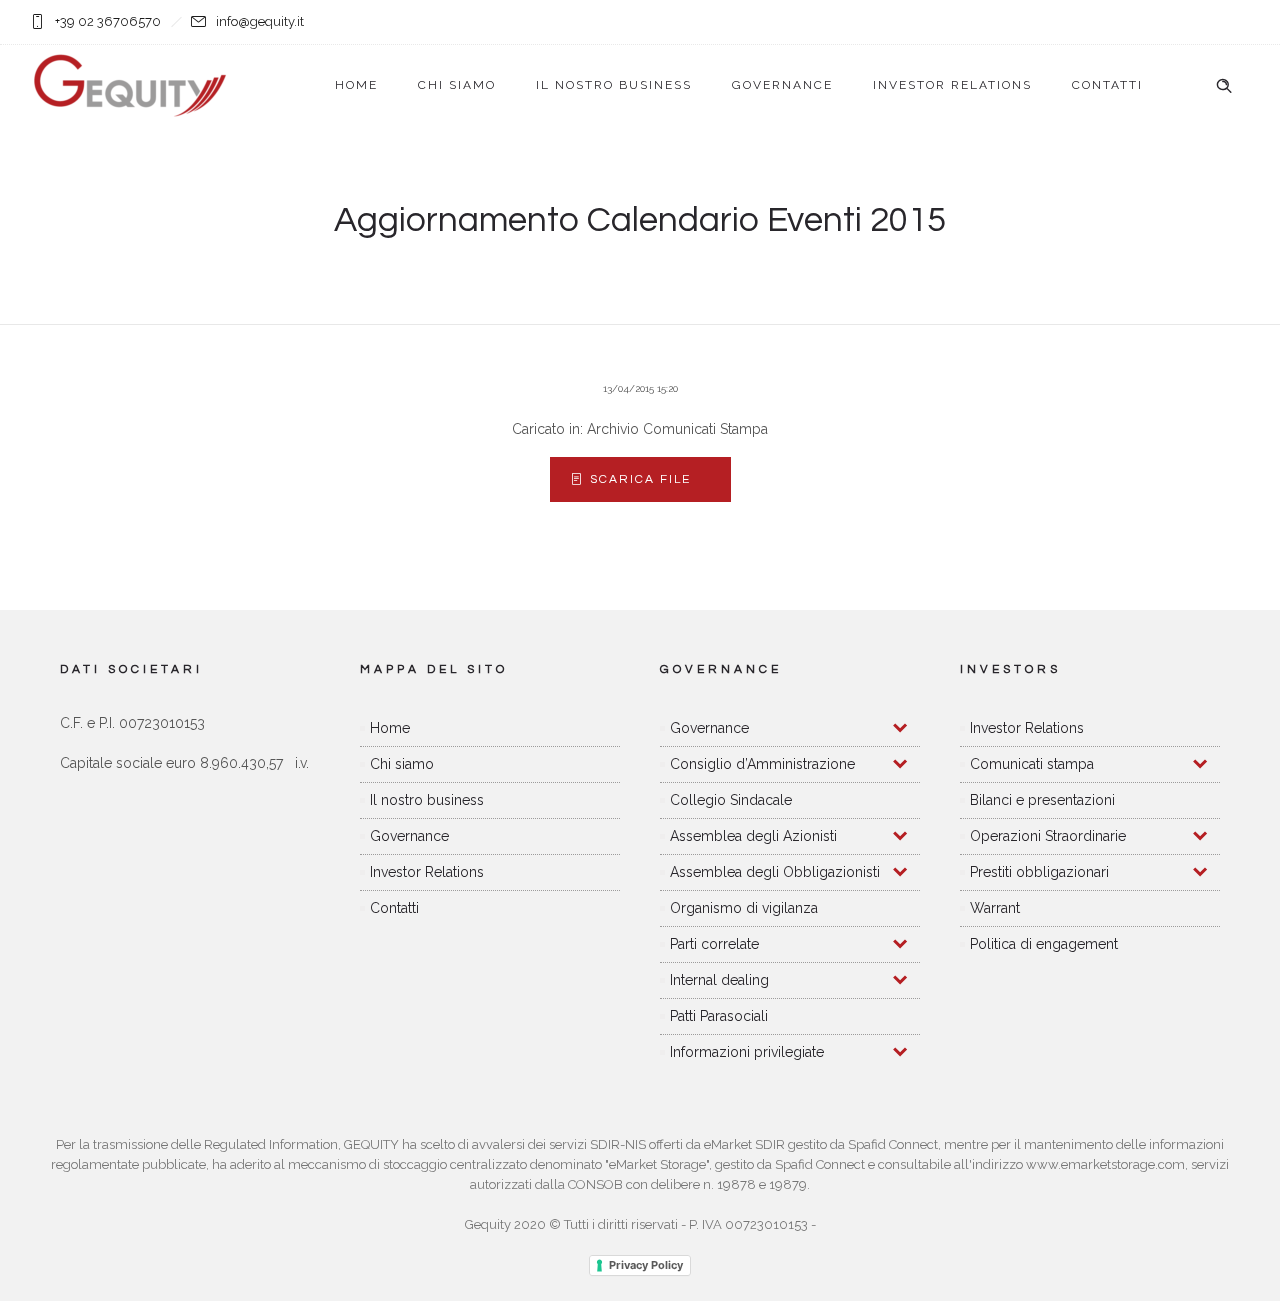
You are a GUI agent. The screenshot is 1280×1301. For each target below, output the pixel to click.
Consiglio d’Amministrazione (762, 764)
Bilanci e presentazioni (1042, 800)
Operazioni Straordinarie (1048, 836)
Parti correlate (714, 944)
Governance (782, 85)
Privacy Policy (646, 1265)
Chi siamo (457, 85)
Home (356, 85)
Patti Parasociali (719, 1016)
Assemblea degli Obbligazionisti (775, 872)
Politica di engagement (1044, 944)
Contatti (1107, 85)
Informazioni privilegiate (747, 1052)
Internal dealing (719, 980)
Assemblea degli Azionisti (753, 836)
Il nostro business (614, 85)
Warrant (995, 908)
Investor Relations (952, 85)
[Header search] (1224, 86)
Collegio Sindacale (731, 800)
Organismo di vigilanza (744, 908)
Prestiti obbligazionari (1039, 872)
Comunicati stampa (1032, 764)
